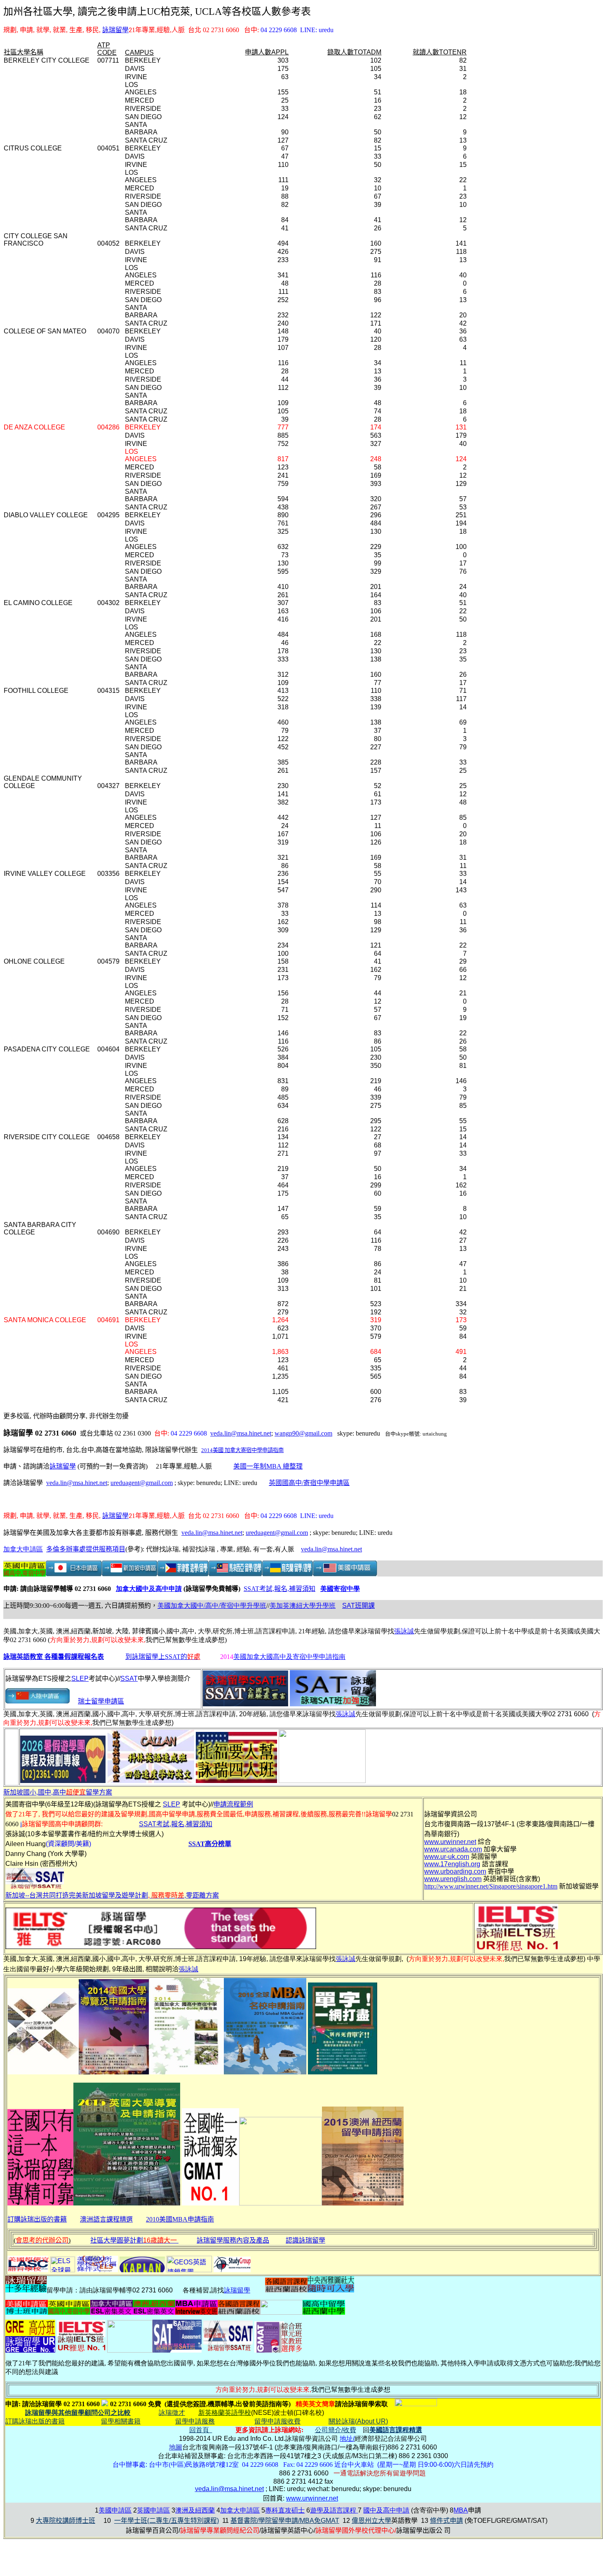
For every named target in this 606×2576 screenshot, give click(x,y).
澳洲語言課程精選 (106, 2219)
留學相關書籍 (121, 2421)
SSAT (129, 1679)
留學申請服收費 (277, 2421)
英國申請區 (153, 2510)
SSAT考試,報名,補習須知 (280, 1589)
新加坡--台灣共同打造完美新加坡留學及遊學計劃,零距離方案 (112, 1895)
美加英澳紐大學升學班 (303, 1606)
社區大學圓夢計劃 (134, 2240)
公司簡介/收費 (336, 2430)
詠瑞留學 (115, 30)
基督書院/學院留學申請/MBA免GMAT (285, 2521)
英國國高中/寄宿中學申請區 (309, 1483)
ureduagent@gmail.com (142, 1483)
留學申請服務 (195, 2421)
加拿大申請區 (23, 1549)
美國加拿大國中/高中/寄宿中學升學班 (212, 1606)
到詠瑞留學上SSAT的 (163, 1657)
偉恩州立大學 (371, 2521)
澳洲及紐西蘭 (195, 2510)
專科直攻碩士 (285, 2510)
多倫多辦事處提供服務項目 (86, 1549)
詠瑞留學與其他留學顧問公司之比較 (78, 2413)
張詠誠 (404, 1631)
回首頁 (201, 2430)
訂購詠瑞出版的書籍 (37, 2219)
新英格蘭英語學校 (225, 2413)
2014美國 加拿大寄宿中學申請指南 (242, 1450)
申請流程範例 (233, 1804)
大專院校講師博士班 (66, 2521)
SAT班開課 (358, 1606)
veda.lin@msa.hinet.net (241, 1433)
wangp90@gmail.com (303, 1433)
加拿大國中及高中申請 (149, 1589)
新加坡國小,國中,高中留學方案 (58, 1792)
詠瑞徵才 (172, 2413)
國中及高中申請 (386, 2510)
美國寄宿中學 (340, 1589)
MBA (461, 2510)
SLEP (80, 1679)
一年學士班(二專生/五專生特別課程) (167, 2521)
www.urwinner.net (312, 2498)
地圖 (176, 2447)
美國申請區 (115, 2510)
